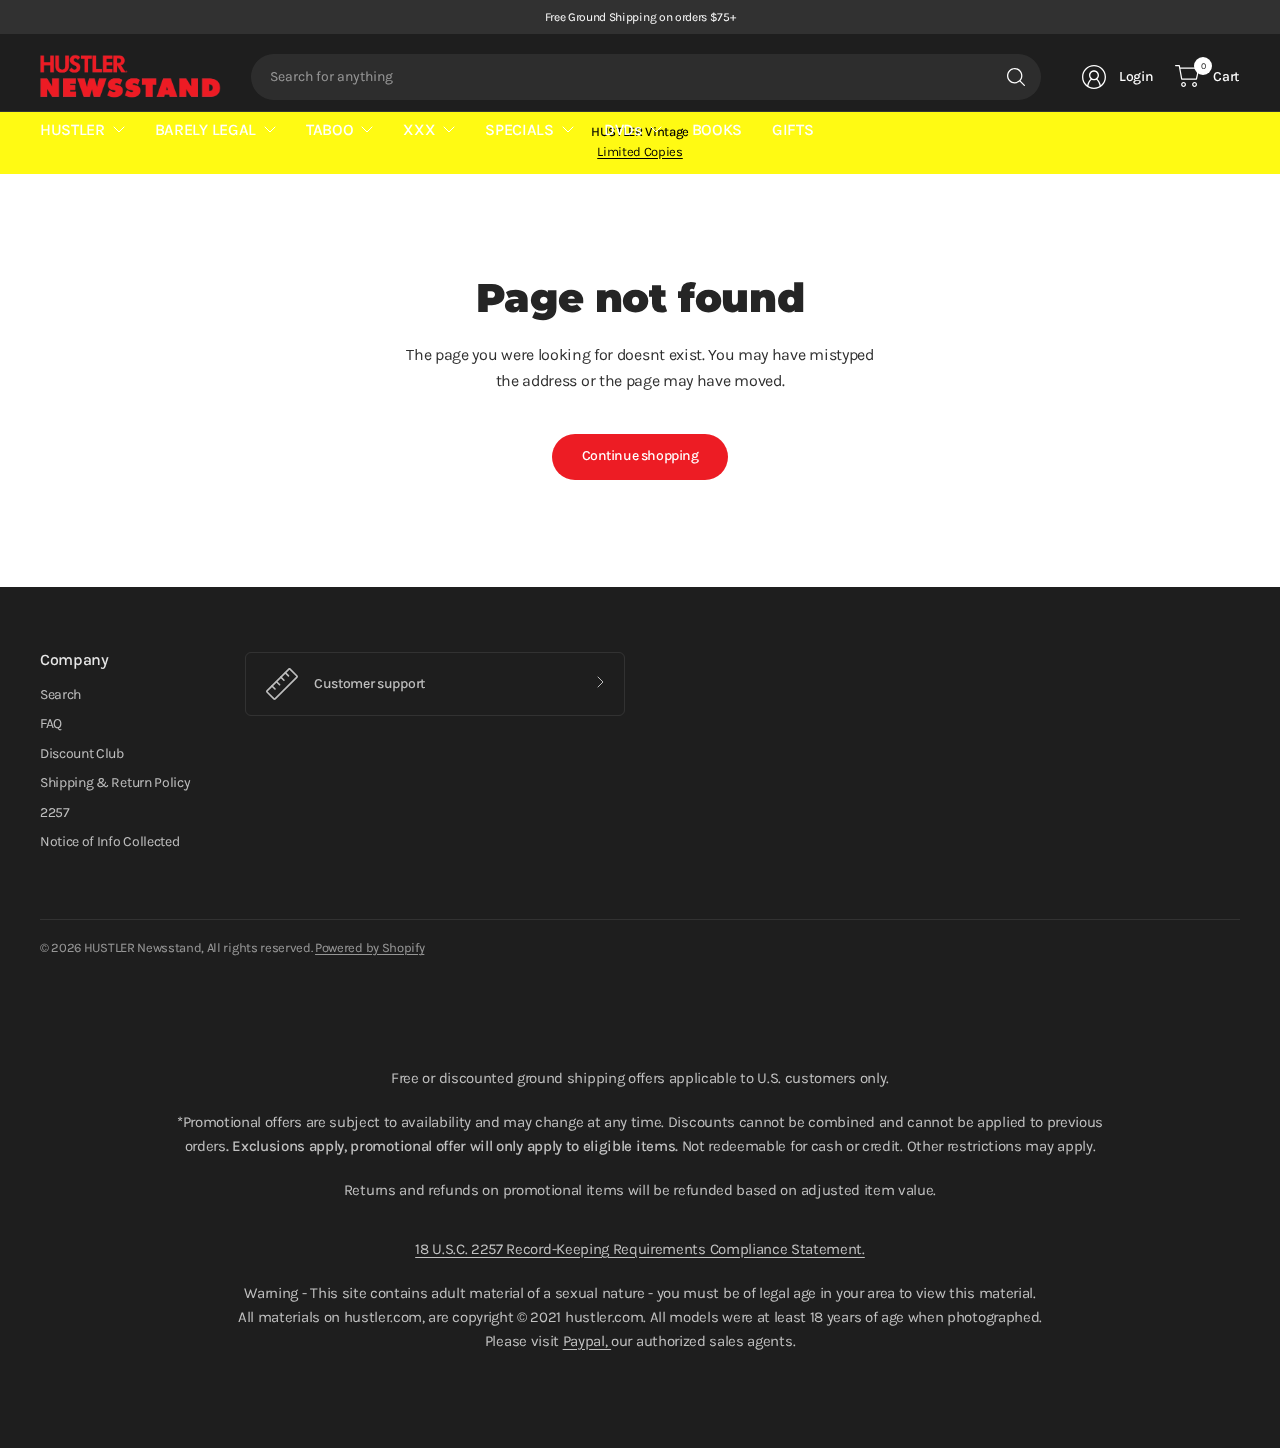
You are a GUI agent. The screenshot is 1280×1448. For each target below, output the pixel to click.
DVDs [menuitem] (623, 129)
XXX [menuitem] (419, 129)
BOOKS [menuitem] (717, 129)
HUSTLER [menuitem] (72, 129)
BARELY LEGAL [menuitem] (205, 129)
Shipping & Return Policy (115, 782)
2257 (55, 812)
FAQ (51, 723)
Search (60, 694)
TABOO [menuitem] (329, 129)
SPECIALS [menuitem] (519, 129)
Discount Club (82, 753)
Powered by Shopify (369, 947)
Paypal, (587, 1341)
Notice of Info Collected (109, 841)
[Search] (1016, 77)
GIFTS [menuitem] (792, 129)
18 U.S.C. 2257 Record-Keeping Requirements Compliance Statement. (640, 1249)
